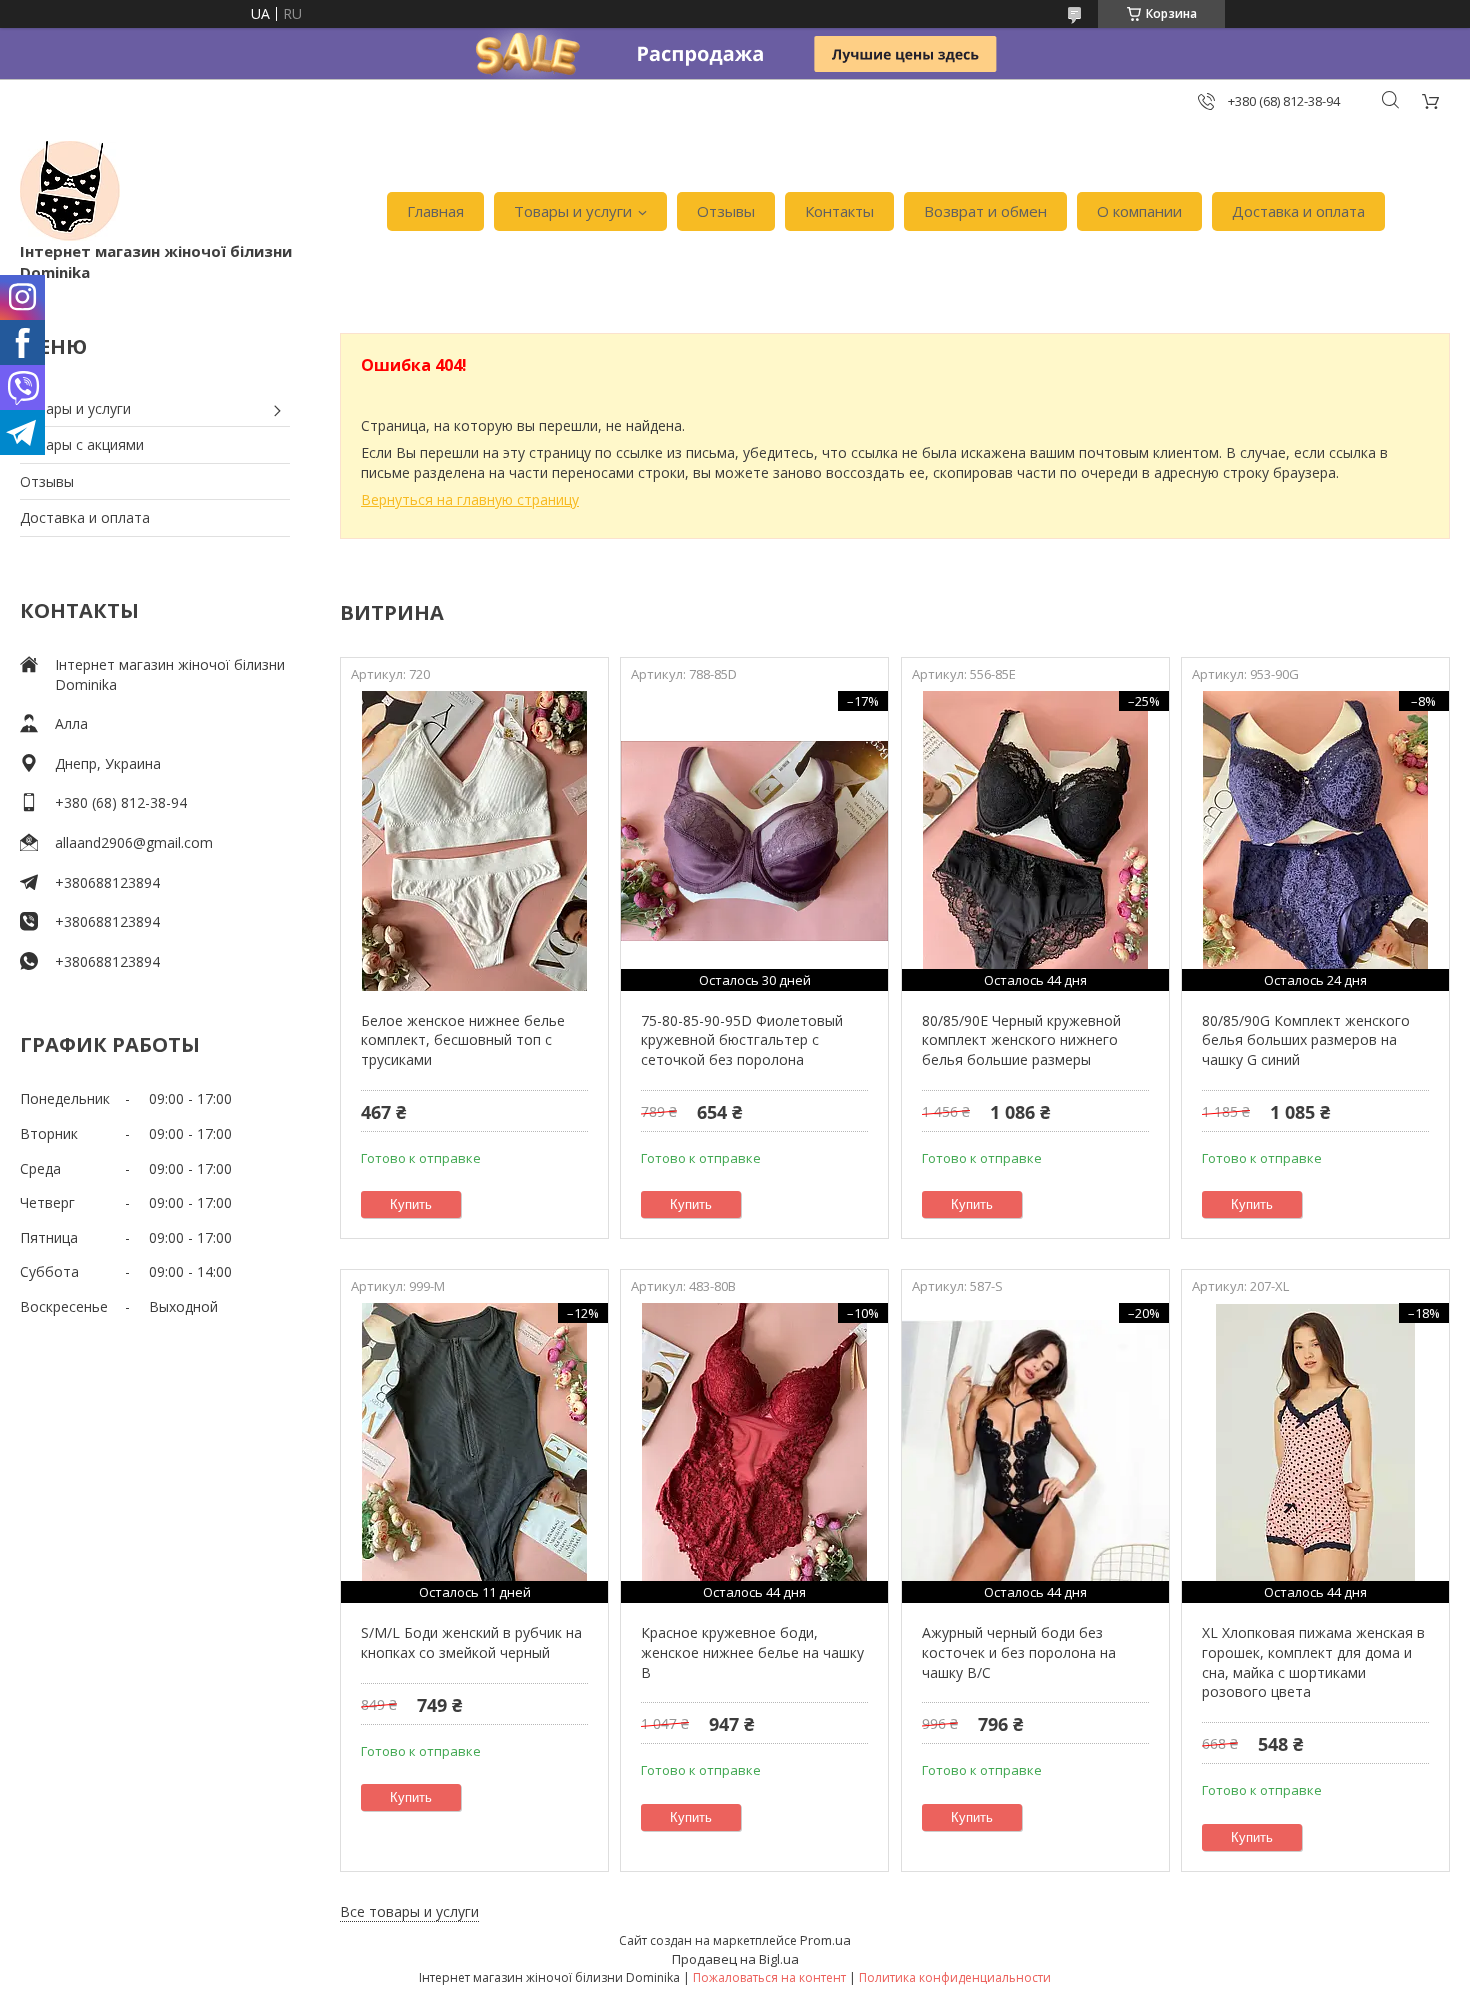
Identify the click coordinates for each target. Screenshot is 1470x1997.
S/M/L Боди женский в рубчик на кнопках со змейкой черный (471, 1642)
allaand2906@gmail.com (134, 842)
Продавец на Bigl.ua (735, 1959)
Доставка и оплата (1298, 211)
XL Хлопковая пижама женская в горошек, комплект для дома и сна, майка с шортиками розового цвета (1313, 1662)
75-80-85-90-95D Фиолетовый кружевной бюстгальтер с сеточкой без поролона (742, 1040)
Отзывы (726, 211)
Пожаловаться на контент (769, 1977)
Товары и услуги (573, 211)
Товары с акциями (82, 444)
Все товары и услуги (409, 1911)
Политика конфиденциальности (955, 1977)
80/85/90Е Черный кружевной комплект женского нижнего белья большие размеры (1021, 1040)
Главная (435, 211)
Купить (411, 1204)
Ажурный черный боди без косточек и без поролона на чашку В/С (1019, 1652)
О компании (1139, 211)
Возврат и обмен (985, 211)
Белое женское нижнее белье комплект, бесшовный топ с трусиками (463, 1040)
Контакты (839, 211)
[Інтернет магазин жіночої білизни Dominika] (70, 191)
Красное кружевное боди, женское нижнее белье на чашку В (752, 1652)
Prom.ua (825, 1940)
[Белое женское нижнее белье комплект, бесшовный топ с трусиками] (474, 841)
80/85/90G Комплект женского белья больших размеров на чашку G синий (1306, 1040)
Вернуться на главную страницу (470, 499)
